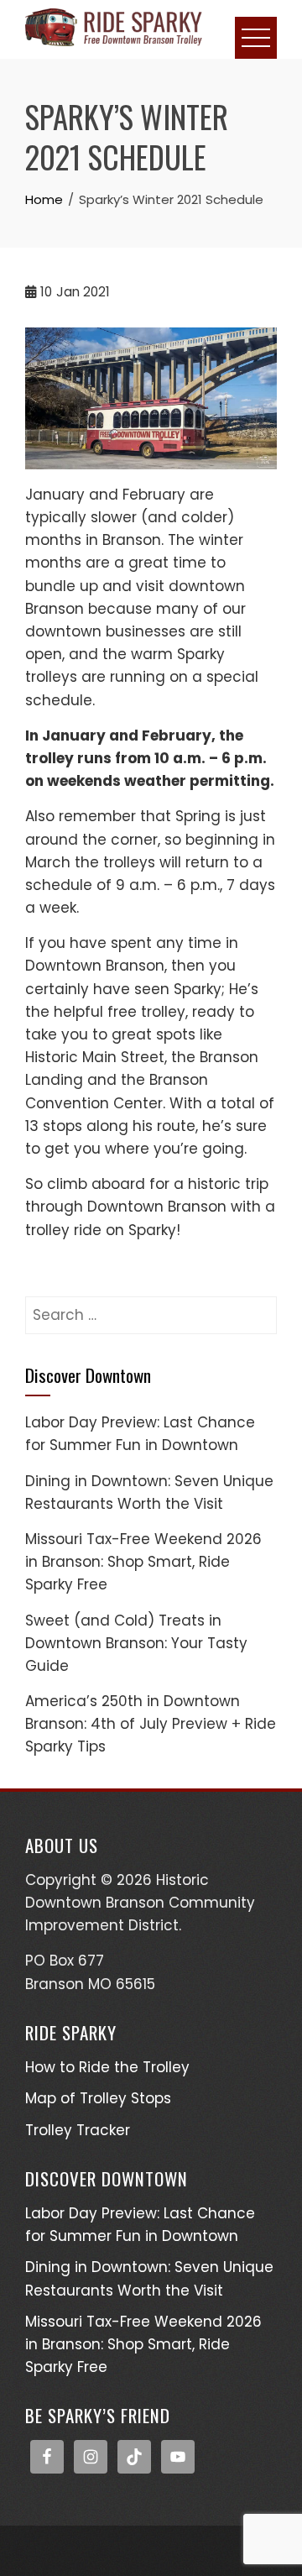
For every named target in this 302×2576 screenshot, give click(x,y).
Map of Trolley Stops (98, 2098)
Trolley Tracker (78, 2130)
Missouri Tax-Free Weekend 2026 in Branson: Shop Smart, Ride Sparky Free (143, 1562)
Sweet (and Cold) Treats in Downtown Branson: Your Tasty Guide (136, 1643)
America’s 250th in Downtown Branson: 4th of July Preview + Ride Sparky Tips (151, 1724)
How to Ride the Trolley (107, 2067)
